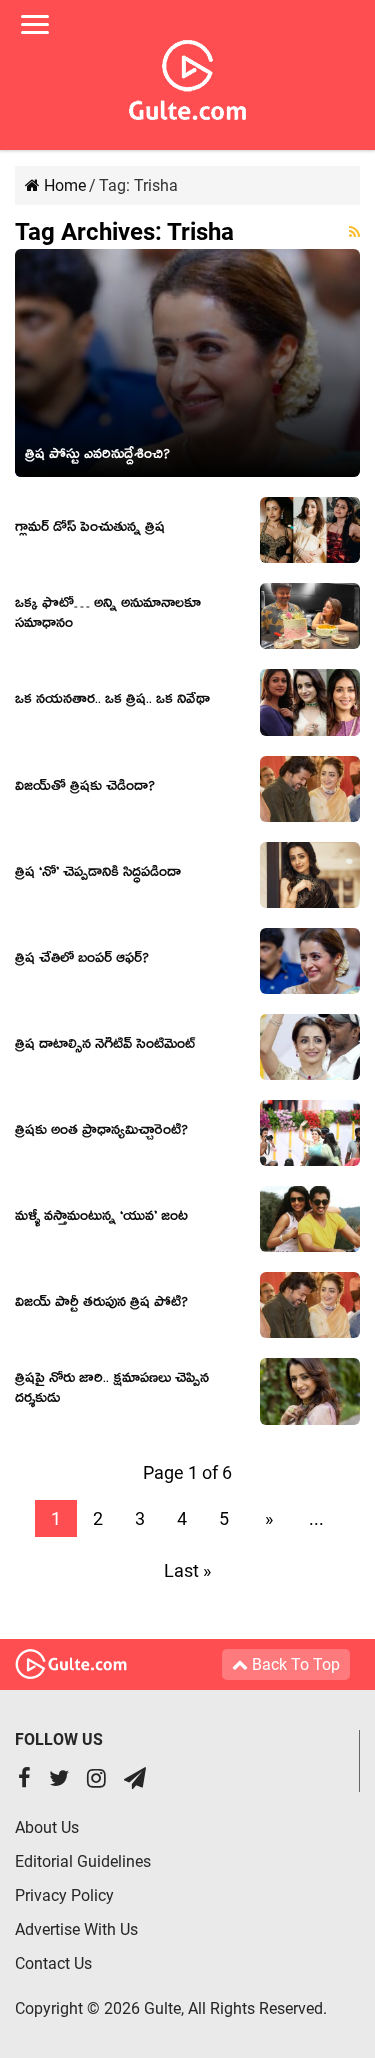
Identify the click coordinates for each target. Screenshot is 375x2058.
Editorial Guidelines (83, 1861)
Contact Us (53, 1963)
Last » (187, 1570)
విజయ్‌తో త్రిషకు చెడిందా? (85, 789)
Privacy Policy (64, 1895)
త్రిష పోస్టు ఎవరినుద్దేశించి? (97, 457)
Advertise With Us (76, 1929)
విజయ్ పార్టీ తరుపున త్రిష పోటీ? (101, 1305)
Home (63, 185)
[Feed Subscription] (354, 232)
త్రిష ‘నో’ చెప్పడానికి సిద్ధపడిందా (98, 875)
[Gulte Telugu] (187, 76)
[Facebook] (24, 1780)
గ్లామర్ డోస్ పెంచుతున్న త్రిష (90, 530)
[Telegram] (135, 1780)
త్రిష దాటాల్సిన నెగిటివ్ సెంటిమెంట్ (105, 1047)
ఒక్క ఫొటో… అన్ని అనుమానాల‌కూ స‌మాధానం (108, 616)
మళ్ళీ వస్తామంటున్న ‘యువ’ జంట (101, 1219)
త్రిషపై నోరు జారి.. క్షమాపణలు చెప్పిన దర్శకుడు (112, 1391)
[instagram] (96, 1780)
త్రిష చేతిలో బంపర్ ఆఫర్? (82, 961)
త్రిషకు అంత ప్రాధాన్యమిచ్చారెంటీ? (101, 1133)
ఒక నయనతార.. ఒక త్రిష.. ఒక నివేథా (112, 702)
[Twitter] (59, 1780)
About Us (47, 1827)
